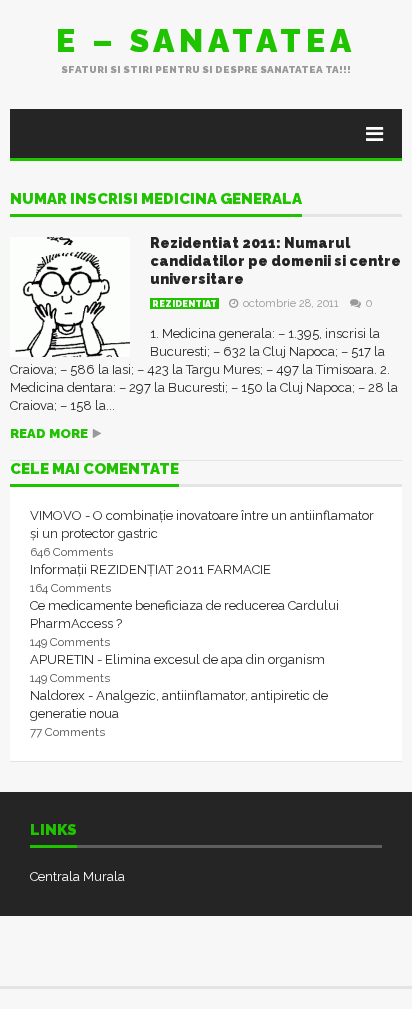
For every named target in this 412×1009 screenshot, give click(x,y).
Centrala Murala (77, 876)
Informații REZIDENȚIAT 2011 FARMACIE (150, 569)
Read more (49, 433)
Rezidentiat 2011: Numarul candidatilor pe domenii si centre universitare (275, 261)
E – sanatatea (206, 40)
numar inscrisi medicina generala (156, 200)
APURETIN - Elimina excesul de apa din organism (177, 659)
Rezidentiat (184, 304)
